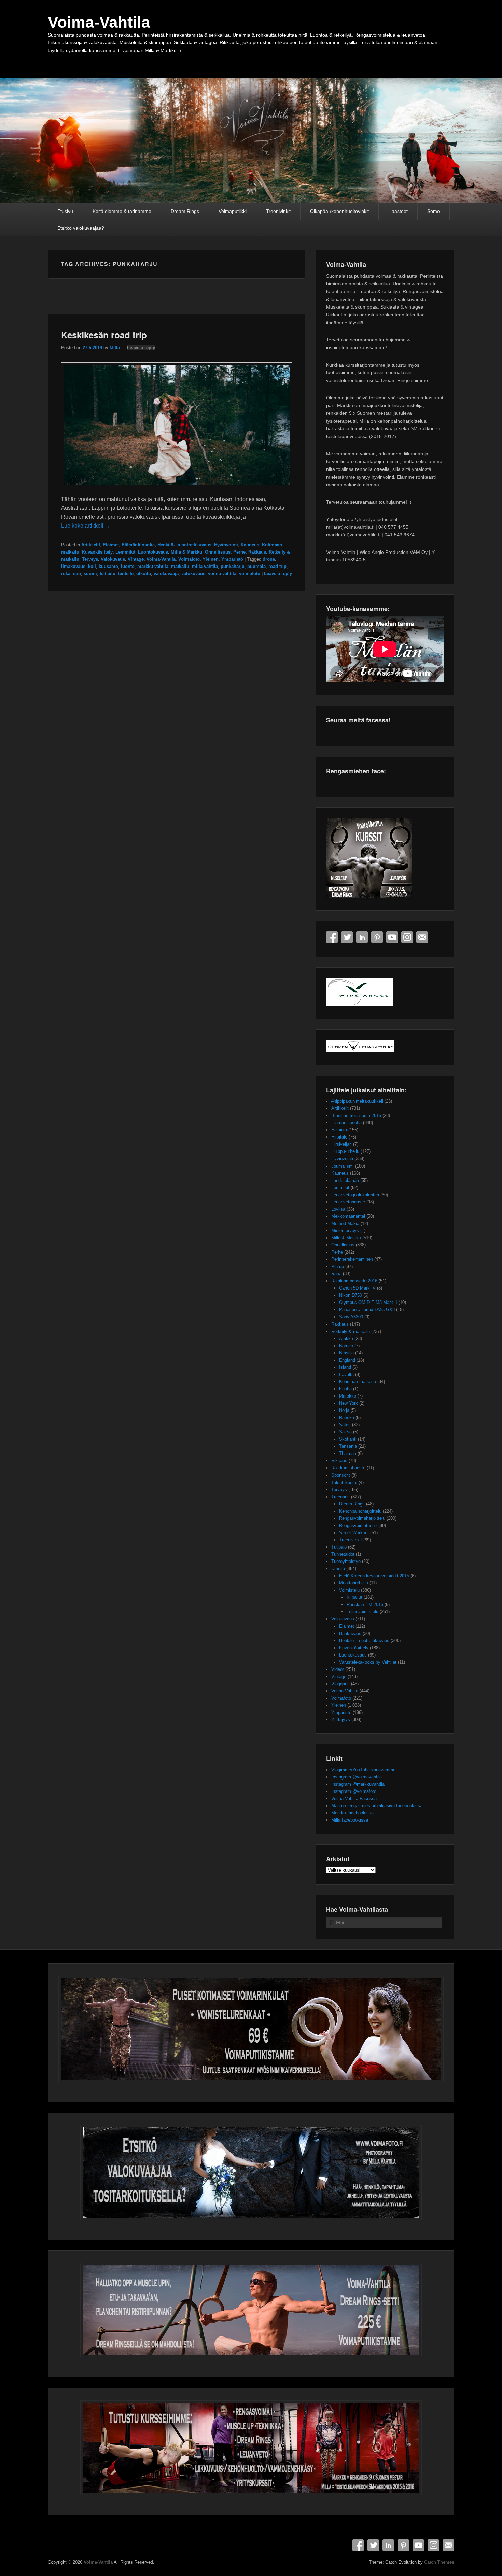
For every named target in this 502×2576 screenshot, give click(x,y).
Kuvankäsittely (97, 552)
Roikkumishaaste (348, 1468)
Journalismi (343, 1166)
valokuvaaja (166, 574)
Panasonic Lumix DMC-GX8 (367, 1310)
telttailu (108, 574)
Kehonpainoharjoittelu (360, 1511)
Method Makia (345, 1223)
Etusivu (65, 211)
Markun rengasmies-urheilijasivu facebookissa (377, 1806)
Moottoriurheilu (354, 1583)
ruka (66, 574)
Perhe (239, 552)
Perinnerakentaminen (352, 1259)
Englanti (347, 1360)
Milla (115, 348)
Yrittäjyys (341, 1720)
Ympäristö (232, 559)
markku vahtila (153, 566)
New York (348, 1403)
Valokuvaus (113, 559)
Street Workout (354, 1533)
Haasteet (398, 211)
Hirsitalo (339, 1137)
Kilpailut (354, 1597)
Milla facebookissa (350, 1820)
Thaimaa (348, 1453)
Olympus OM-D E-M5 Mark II (368, 1302)
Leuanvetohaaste (348, 1202)
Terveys (90, 559)
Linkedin (362, 937)
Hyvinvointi (226, 545)
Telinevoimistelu (362, 1612)
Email (422, 937)
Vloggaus (340, 1684)
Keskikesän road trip (104, 335)
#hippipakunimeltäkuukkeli (357, 1101)
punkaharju (233, 566)
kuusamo (108, 566)
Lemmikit (125, 552)
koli (92, 566)
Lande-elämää (345, 1180)
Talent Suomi (344, 1482)
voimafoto (250, 574)
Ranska (347, 1418)
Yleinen (211, 559)
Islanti (345, 1367)
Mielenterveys (345, 1231)
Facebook (332, 937)
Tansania (348, 1446)
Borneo (346, 1346)
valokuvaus (193, 574)
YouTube (392, 937)
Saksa (345, 1432)
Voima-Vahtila (99, 22)
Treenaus (340, 1497)
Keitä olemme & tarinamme (122, 211)
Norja (344, 1410)
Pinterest (377, 937)
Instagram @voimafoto (354, 1791)
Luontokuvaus (153, 552)
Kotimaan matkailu (358, 1382)
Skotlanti (348, 1439)
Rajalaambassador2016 (354, 1281)
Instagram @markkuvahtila (358, 1784)
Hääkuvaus (350, 1633)
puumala (256, 566)
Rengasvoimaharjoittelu (362, 1518)
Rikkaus (339, 1461)
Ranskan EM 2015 (365, 1604)
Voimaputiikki (233, 211)
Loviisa (338, 1209)
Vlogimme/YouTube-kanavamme (363, 1770)
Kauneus (250, 545)
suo (77, 574)
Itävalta (346, 1374)
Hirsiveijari (341, 1144)
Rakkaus (257, 552)
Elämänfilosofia (138, 545)
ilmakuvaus (73, 566)
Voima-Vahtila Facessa (354, 1798)
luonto (128, 566)
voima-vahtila (222, 574)
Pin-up (338, 1266)
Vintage (136, 559)
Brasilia (346, 1353)
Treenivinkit (278, 211)
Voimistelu (349, 1590)
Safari (345, 1425)
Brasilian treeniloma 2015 (356, 1115)
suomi (90, 574)
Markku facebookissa (352, 1813)
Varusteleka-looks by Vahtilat (368, 1662)
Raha (336, 1274)
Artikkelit (91, 545)
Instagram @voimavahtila (357, 1777)
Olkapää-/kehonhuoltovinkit (339, 211)
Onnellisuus (218, 552)
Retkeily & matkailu (351, 1331)
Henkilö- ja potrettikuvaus (184, 545)
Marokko (348, 1396)
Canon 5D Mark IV (357, 1288)
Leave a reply (141, 348)
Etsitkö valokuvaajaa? (81, 228)
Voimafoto (189, 559)
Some (434, 211)
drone (269, 559)
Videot (338, 1669)
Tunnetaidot (343, 1554)
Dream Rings (185, 211)
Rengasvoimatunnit (358, 1525)
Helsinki (339, 1130)
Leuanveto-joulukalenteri (355, 1195)
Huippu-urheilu (345, 1151)
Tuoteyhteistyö (346, 1561)
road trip (277, 566)
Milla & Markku (186, 552)
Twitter (347, 937)
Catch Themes (439, 2562)
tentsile (126, 574)
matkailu (180, 566)
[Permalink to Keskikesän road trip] (177, 490)
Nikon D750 (351, 1295)
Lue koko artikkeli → (86, 526)
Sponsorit (341, 1475)
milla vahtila (205, 566)
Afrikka (346, 1339)
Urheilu (338, 1569)
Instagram (407, 937)
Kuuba (345, 1389)
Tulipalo (339, 1547)
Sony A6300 (351, 1317)
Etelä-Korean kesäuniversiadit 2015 (374, 1576)
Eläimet (111, 545)
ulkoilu (144, 574)
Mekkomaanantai (348, 1216)
